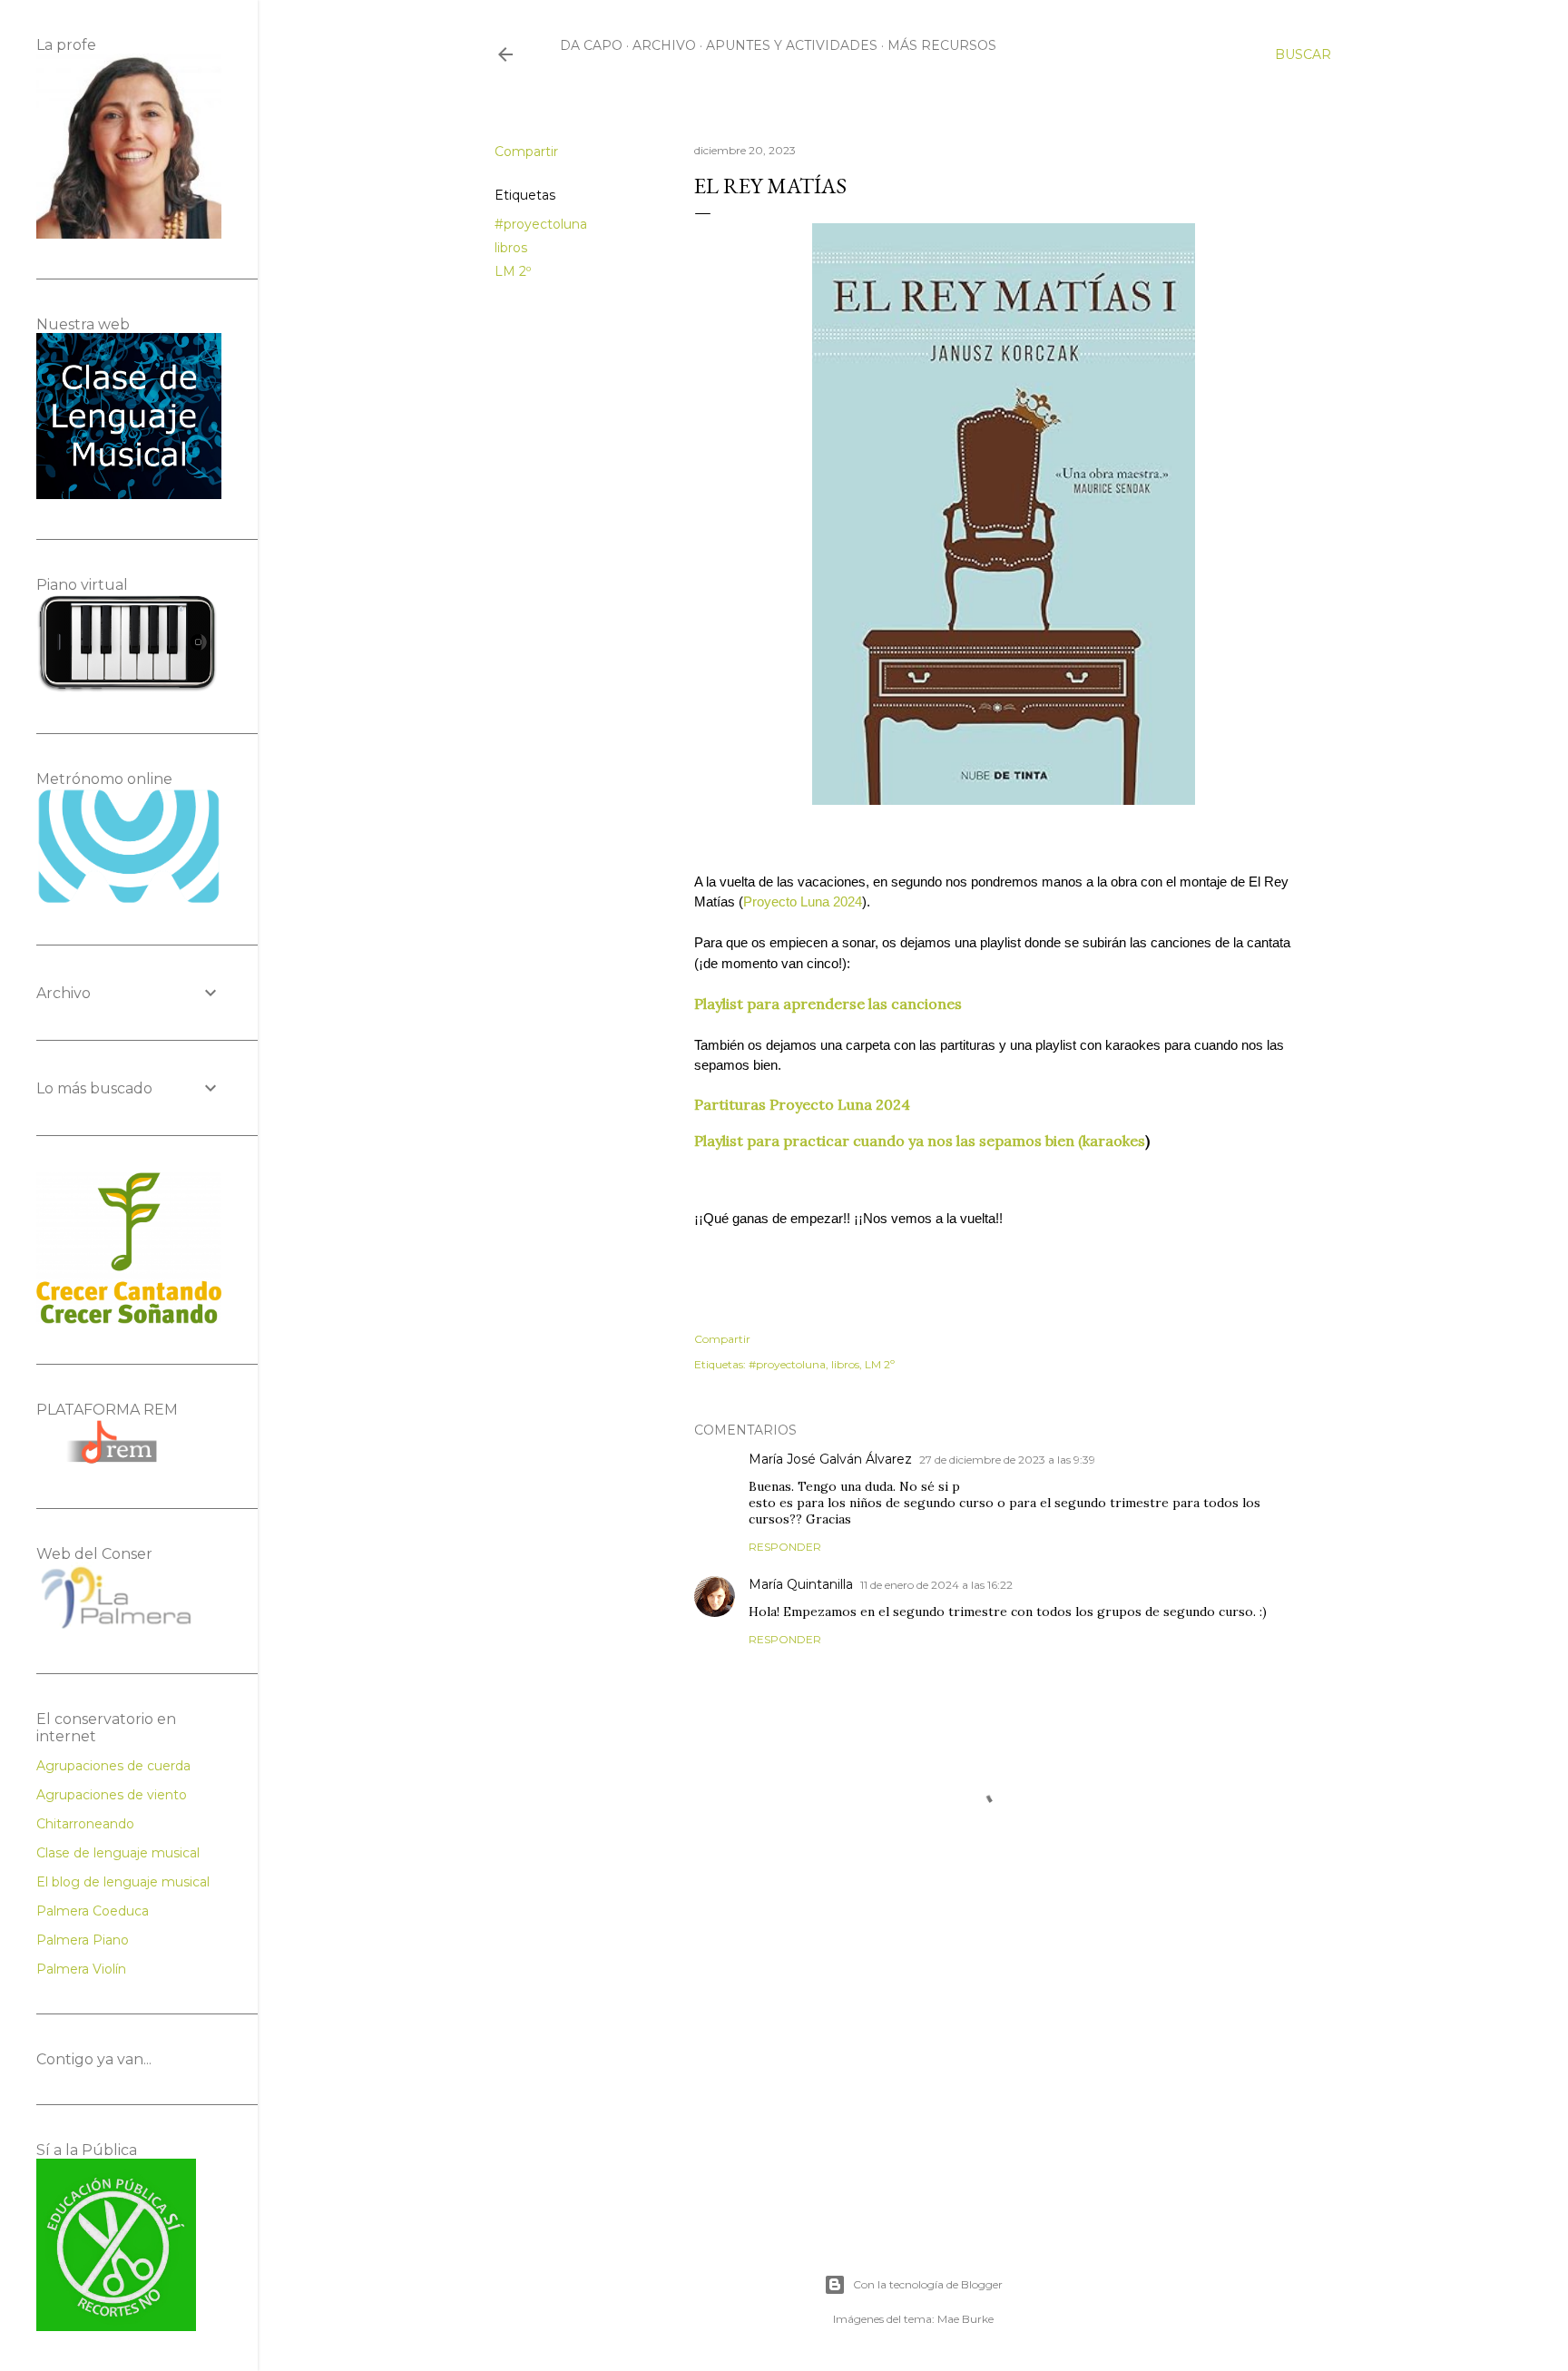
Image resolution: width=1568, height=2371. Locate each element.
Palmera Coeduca (93, 1911)
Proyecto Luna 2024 (803, 902)
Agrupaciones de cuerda (113, 1766)
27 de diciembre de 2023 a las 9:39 (1007, 1460)
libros (511, 248)
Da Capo (591, 45)
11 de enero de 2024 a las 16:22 (936, 1585)
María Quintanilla (801, 1584)
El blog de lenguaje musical (123, 1882)
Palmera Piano (83, 1940)
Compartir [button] (526, 152)
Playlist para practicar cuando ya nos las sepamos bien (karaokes (920, 1141)
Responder (785, 1547)
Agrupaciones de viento (112, 1795)
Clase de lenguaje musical (118, 1853)
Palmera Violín (81, 1969)
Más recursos (942, 45)
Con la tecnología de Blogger (928, 2284)
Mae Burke (965, 2319)
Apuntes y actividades (792, 45)
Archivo (664, 45)
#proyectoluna (541, 224)
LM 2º (513, 271)
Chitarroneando (85, 1824)
